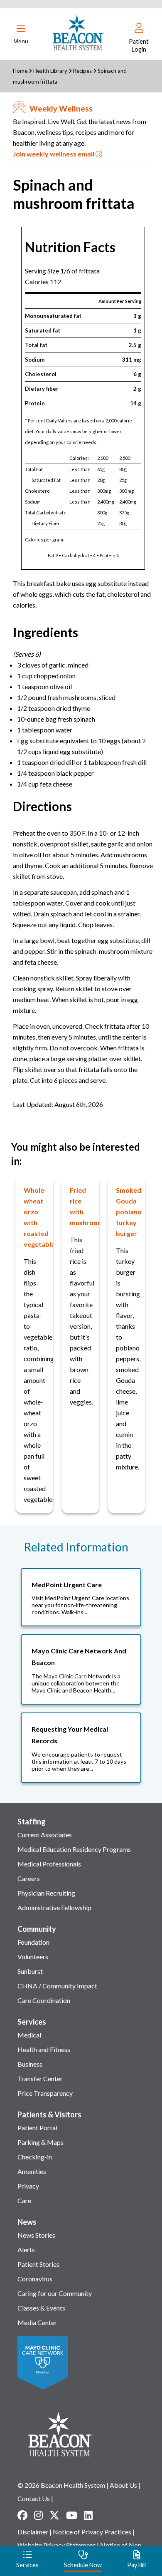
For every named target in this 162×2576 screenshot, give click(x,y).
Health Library (51, 71)
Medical (29, 2035)
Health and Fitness (44, 2049)
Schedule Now (83, 2565)
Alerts (26, 2250)
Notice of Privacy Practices (92, 2532)
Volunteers (33, 1957)
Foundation (33, 1942)
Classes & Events (41, 2308)
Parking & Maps (40, 2142)
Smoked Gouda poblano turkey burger (129, 1212)
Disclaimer (33, 2532)
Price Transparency (45, 2093)
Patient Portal (37, 2128)
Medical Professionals (49, 1864)
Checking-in (35, 2157)
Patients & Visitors (49, 2114)
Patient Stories (38, 2264)
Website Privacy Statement (56, 2545)
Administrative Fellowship (54, 1907)
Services (32, 2022)
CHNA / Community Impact (57, 1986)
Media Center (37, 2322)
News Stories (36, 2235)
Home (20, 71)
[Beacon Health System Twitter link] (54, 2515)
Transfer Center (40, 2078)
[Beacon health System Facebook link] (22, 2515)
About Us (123, 2485)
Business (30, 2064)
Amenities (32, 2171)
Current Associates (45, 1835)
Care (24, 2200)
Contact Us (34, 2498)
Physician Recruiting (46, 1893)
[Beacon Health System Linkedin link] (88, 2515)
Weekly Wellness (61, 108)
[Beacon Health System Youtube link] (72, 2515)
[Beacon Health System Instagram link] (38, 2515)
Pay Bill (136, 2565)
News (27, 2222)
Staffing (32, 1822)
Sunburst (30, 1971)
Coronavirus (35, 2279)
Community (37, 1929)
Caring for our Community (55, 2293)
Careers (29, 1878)
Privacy (28, 2186)
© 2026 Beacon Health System (61, 2485)
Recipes (82, 71)
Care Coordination (44, 2000)
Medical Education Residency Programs (74, 1849)
